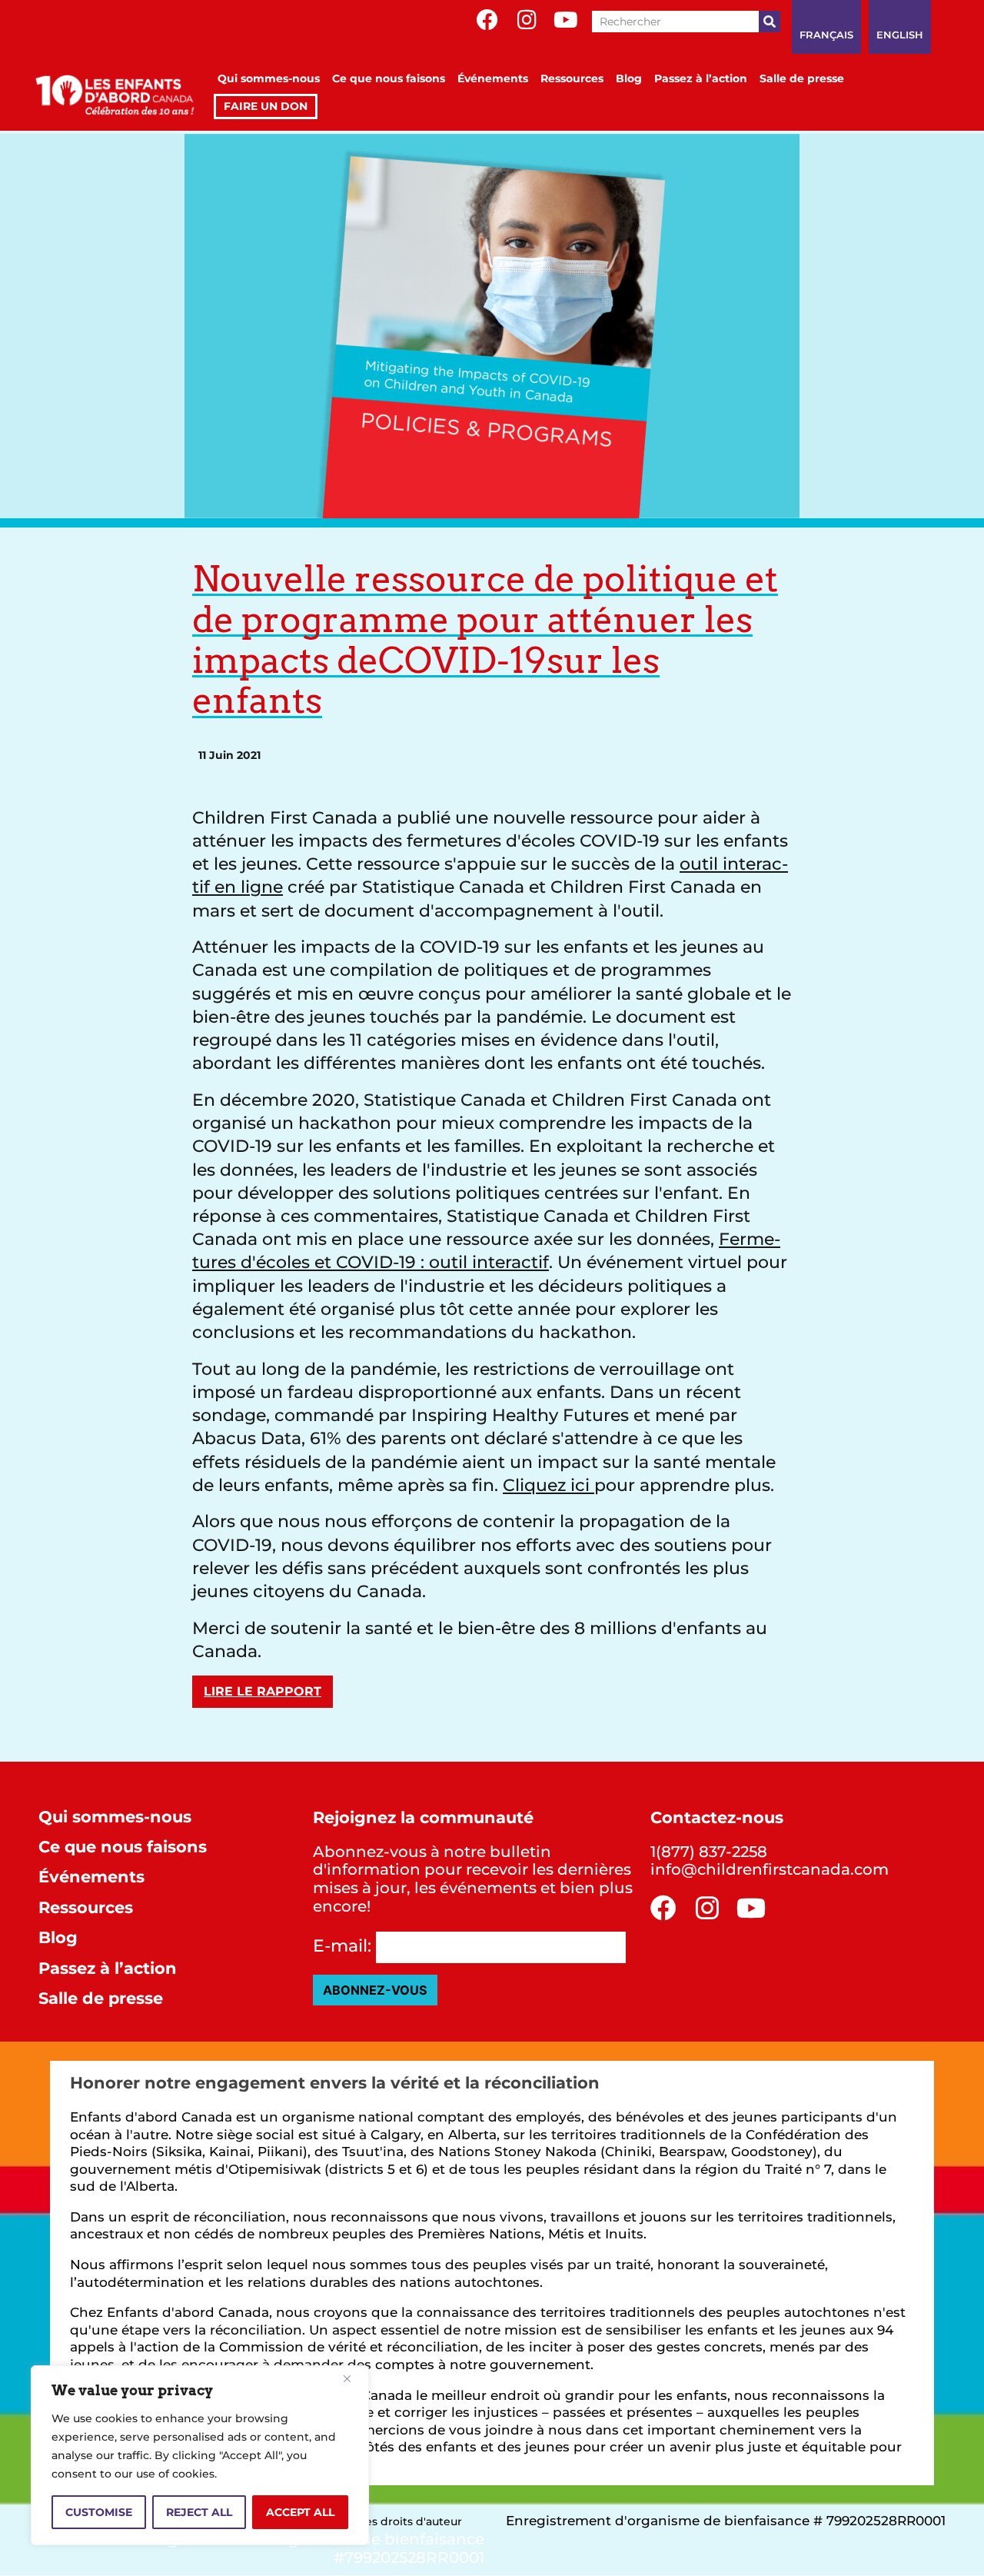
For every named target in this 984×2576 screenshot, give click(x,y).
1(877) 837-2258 (709, 1852)
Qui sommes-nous (269, 78)
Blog (629, 78)
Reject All (199, 2512)
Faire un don (266, 106)
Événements (493, 78)
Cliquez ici (549, 1485)
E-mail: (342, 1946)
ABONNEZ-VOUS (375, 1990)
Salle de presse (802, 78)
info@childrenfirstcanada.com (770, 1869)
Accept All (300, 2512)
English (900, 35)
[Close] (353, 2378)
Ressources (572, 78)
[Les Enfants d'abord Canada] (118, 92)
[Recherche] (770, 22)
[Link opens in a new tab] (487, 20)
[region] (200, 2455)
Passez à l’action (701, 78)
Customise (99, 2512)
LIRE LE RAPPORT (263, 1691)
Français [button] (826, 35)
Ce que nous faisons (389, 78)
